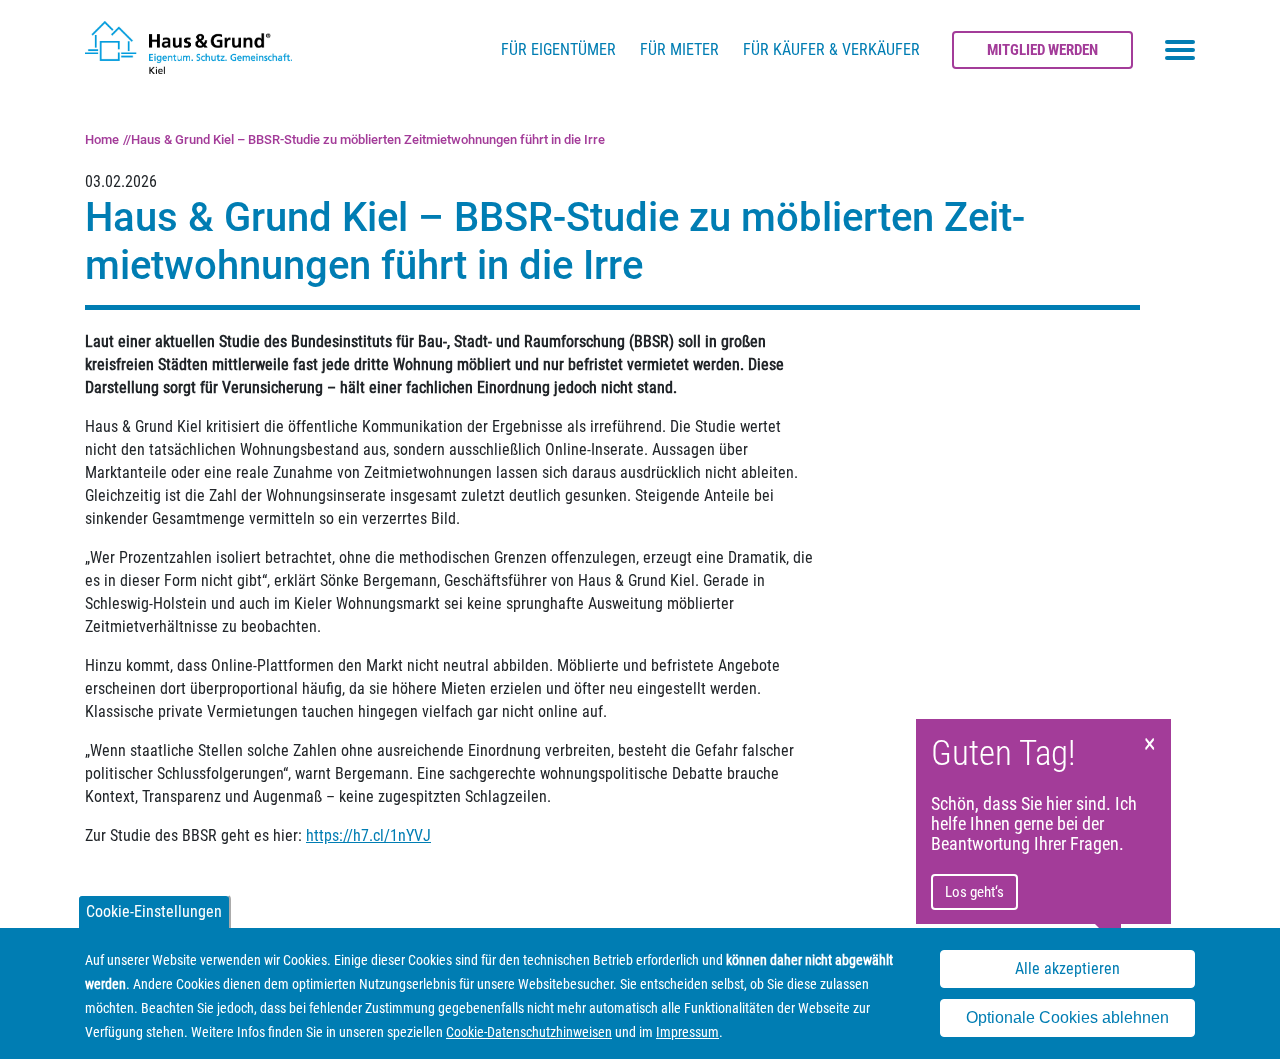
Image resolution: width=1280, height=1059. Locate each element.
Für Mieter (679, 49)
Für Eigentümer (558, 49)
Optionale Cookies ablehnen (1067, 1017)
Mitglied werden (1042, 50)
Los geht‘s (974, 892)
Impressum (687, 1032)
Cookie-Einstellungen (154, 911)
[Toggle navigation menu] (1180, 50)
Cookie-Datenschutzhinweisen (529, 1032)
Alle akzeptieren (1067, 969)
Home (102, 139)
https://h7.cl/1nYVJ (368, 835)
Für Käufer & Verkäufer (831, 49)
